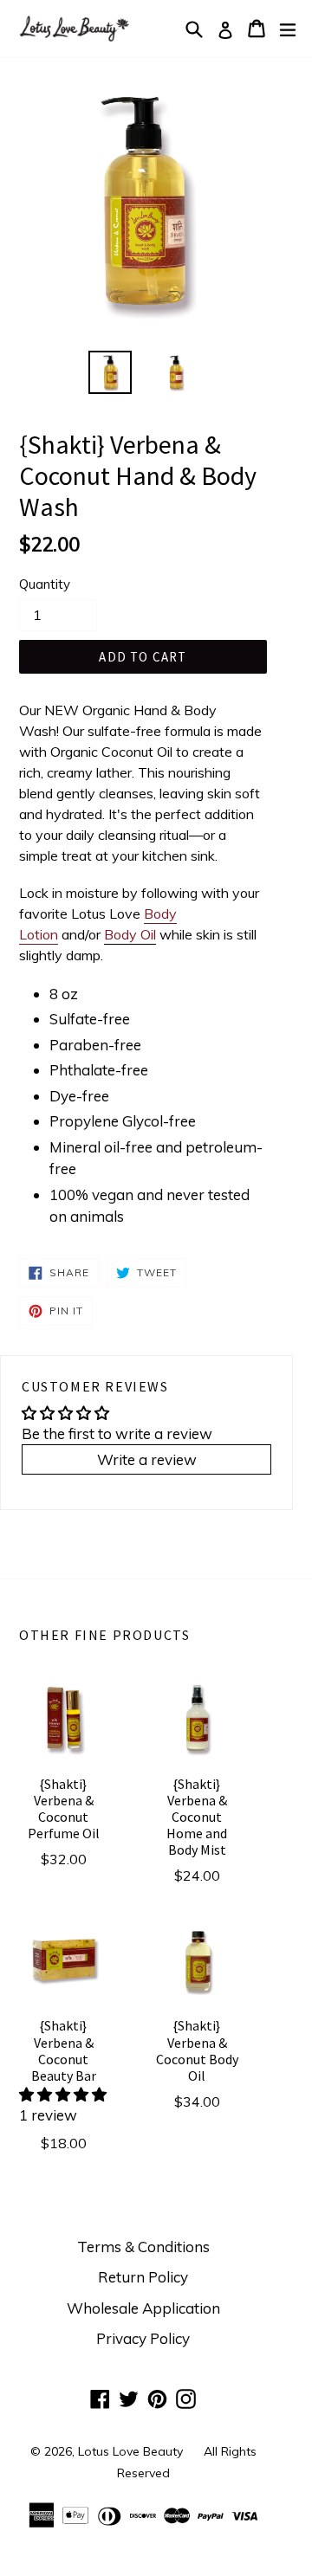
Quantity (45, 584)
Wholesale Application (143, 2308)
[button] (63, 2094)
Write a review (147, 1459)
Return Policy (143, 2277)
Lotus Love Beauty (130, 2451)
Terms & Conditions (143, 2247)
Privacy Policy (143, 2338)
